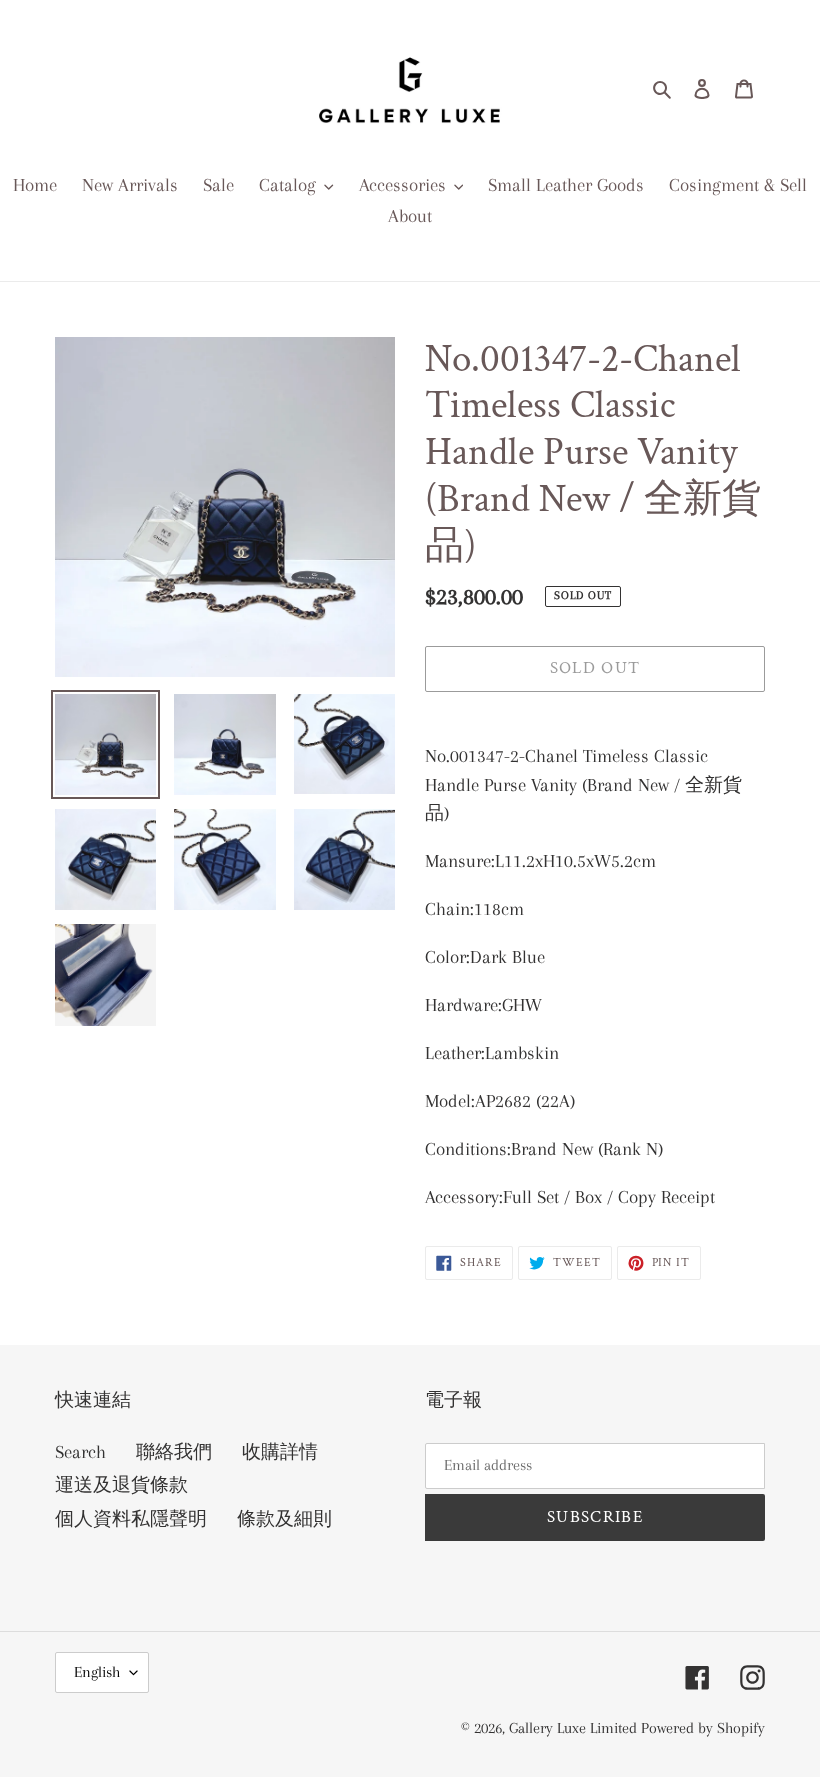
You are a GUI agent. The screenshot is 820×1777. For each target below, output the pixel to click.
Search (80, 1452)
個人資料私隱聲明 (131, 1519)
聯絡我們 (174, 1452)
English (97, 1672)
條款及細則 (284, 1519)
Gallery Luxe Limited (575, 1728)
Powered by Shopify (703, 1728)
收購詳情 (280, 1452)
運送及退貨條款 (121, 1485)
